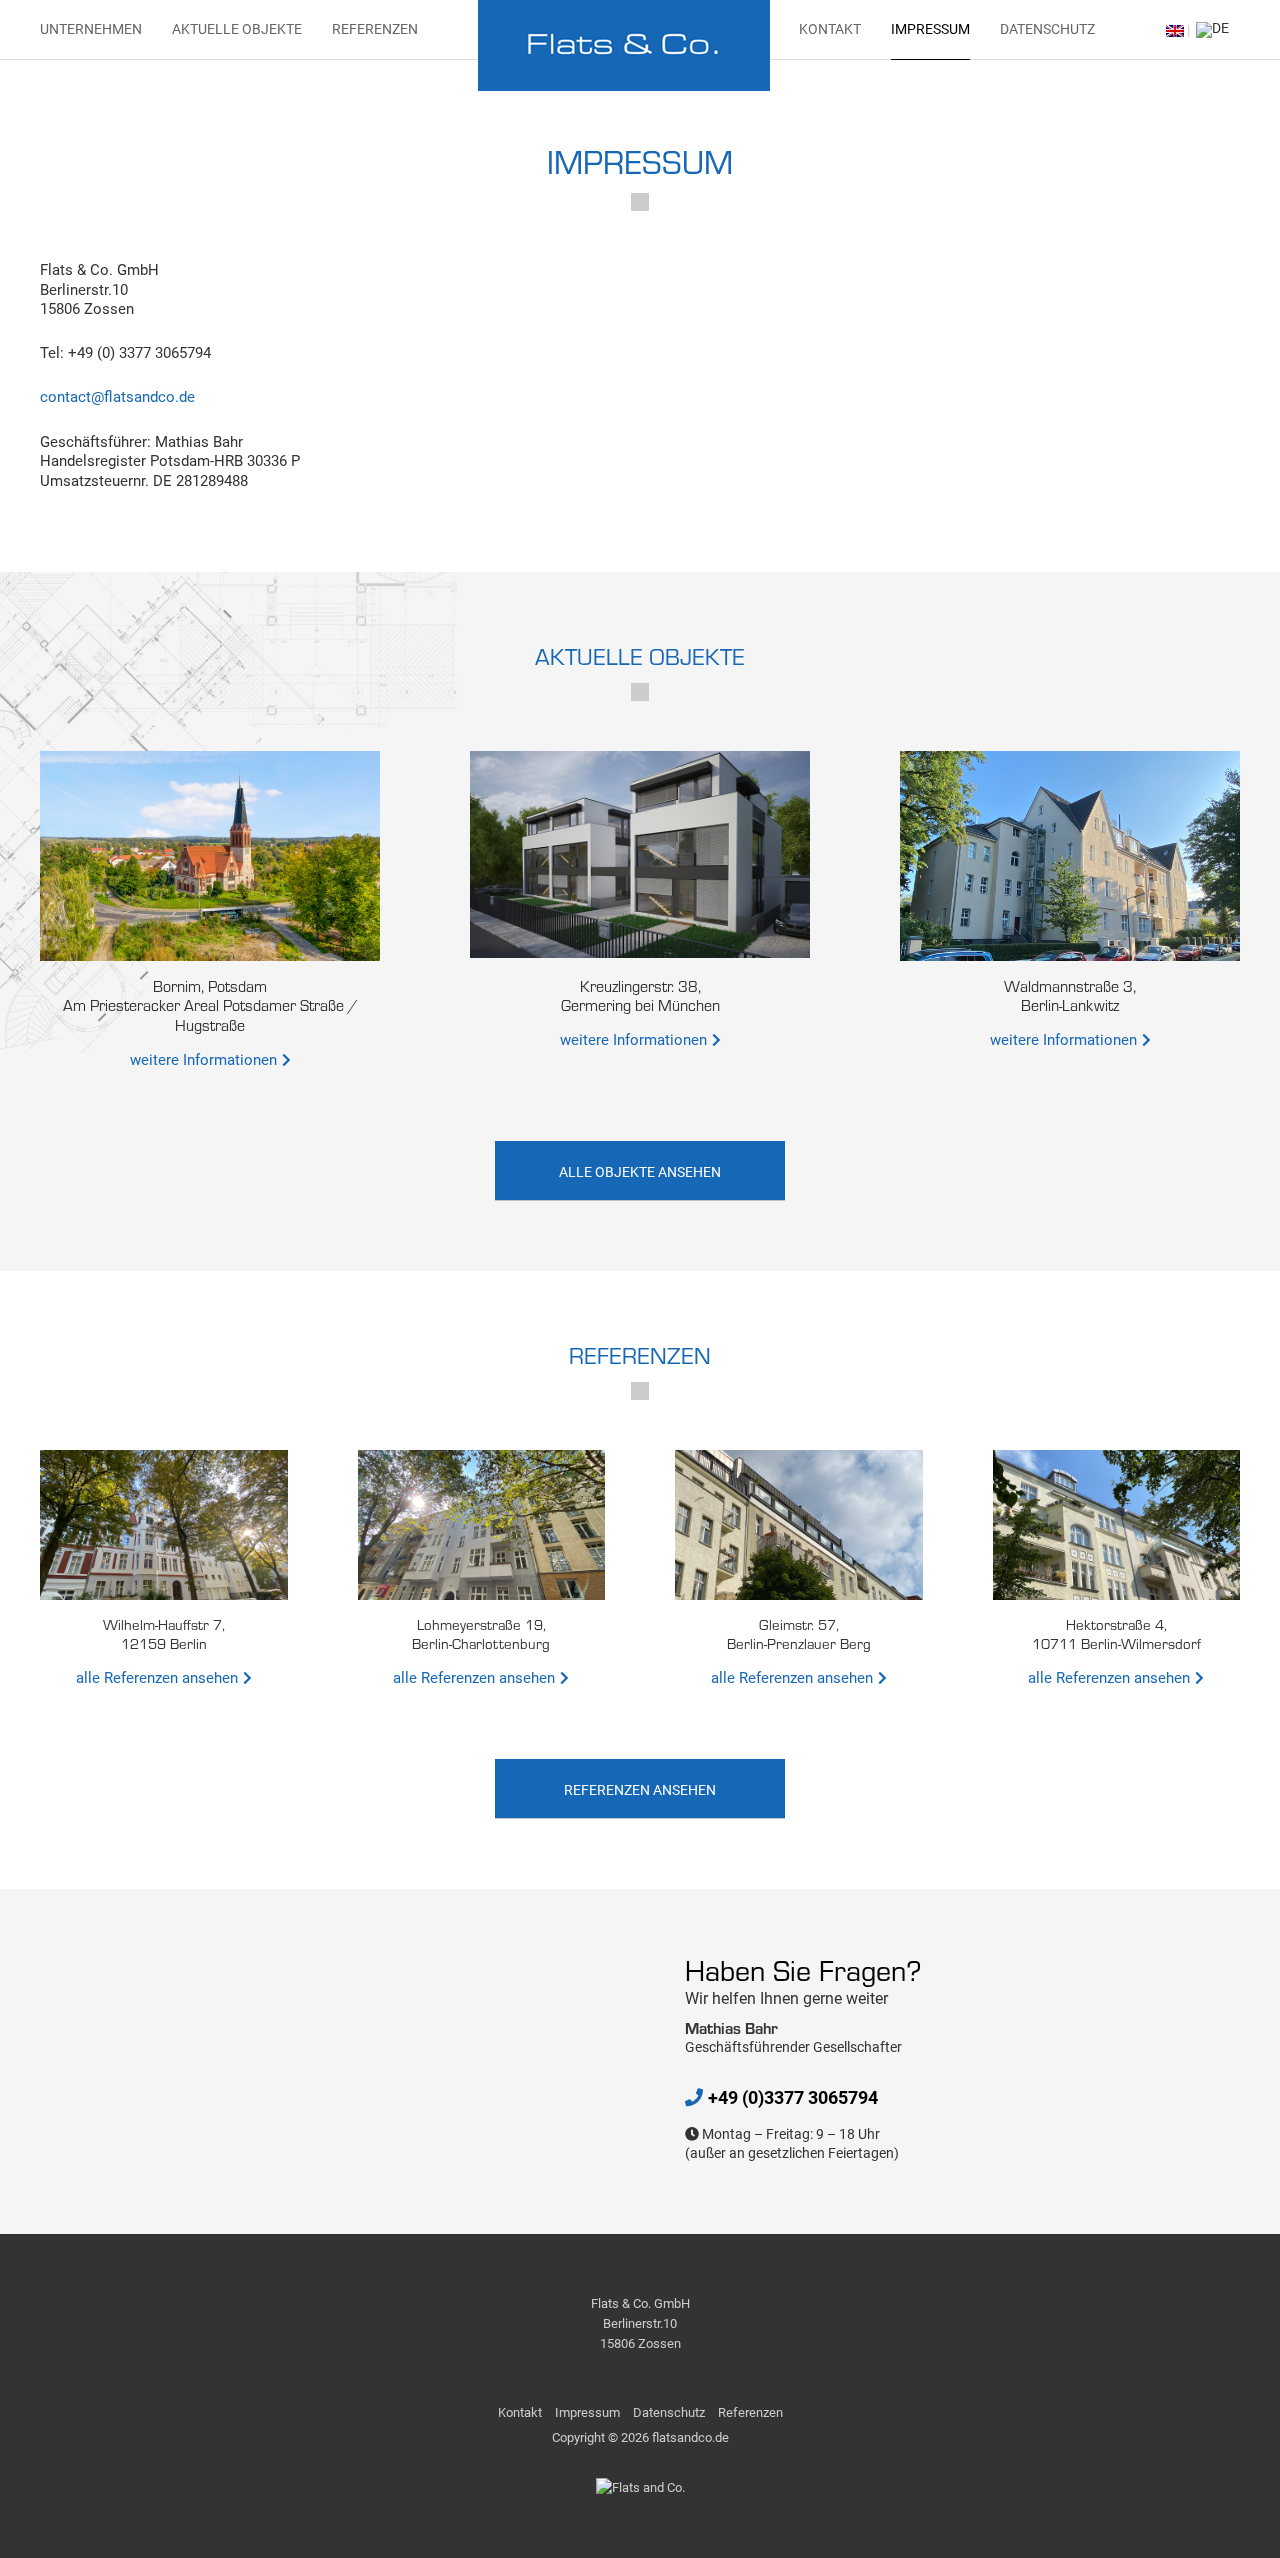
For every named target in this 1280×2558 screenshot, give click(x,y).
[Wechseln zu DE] (1209, 30)
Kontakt (830, 29)
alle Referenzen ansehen (157, 1678)
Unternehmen (91, 29)
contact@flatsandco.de (117, 397)
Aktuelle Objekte (237, 29)
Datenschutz (1047, 29)
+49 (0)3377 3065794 (793, 2097)
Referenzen (375, 29)
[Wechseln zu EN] (1175, 30)
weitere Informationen (203, 1060)
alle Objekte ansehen (640, 1172)
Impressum (930, 29)
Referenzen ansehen (640, 1790)
